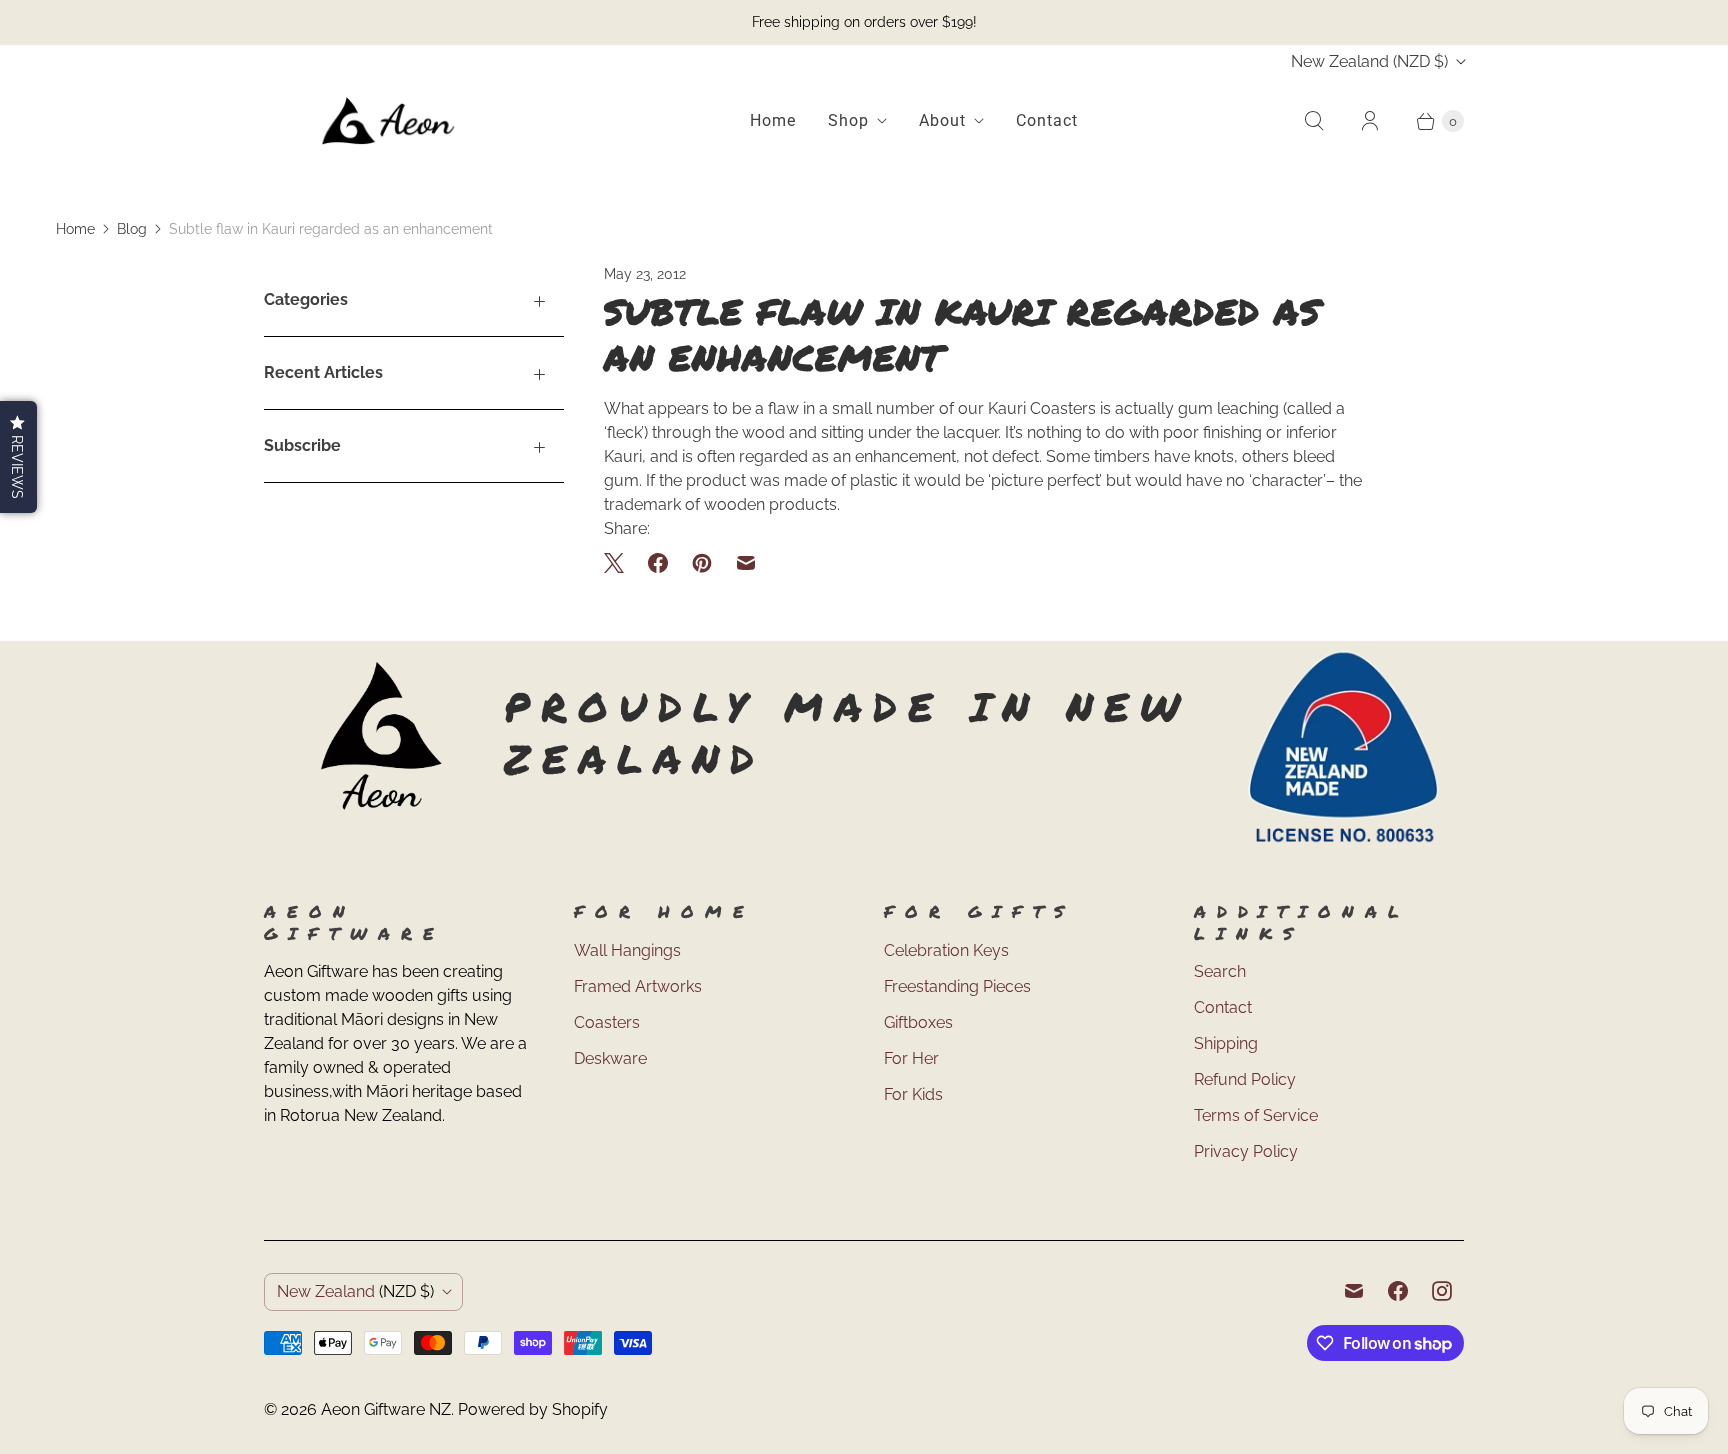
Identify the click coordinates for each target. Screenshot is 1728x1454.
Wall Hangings (627, 950)
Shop (848, 120)
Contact (1047, 120)
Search (1220, 971)
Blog (132, 229)
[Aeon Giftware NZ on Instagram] (1442, 1291)
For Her (911, 1058)
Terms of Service (1256, 1115)
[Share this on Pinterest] (702, 563)
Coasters (607, 1022)
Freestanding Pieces (957, 986)
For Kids (913, 1094)
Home (773, 120)
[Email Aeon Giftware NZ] (1354, 1291)
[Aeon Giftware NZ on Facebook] (1398, 1291)
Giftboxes (918, 1022)
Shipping (1226, 1043)
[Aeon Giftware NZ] (389, 121)
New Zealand (1369, 61)
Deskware (610, 1058)
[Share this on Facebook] (658, 563)
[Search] (1314, 121)
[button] (18, 457)
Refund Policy (1245, 1079)
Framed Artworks (638, 986)
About (942, 120)
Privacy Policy (1246, 1151)
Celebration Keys (946, 950)
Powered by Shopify (533, 1409)
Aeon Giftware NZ (386, 1409)
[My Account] (1370, 121)
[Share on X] (620, 563)
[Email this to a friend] (746, 563)
